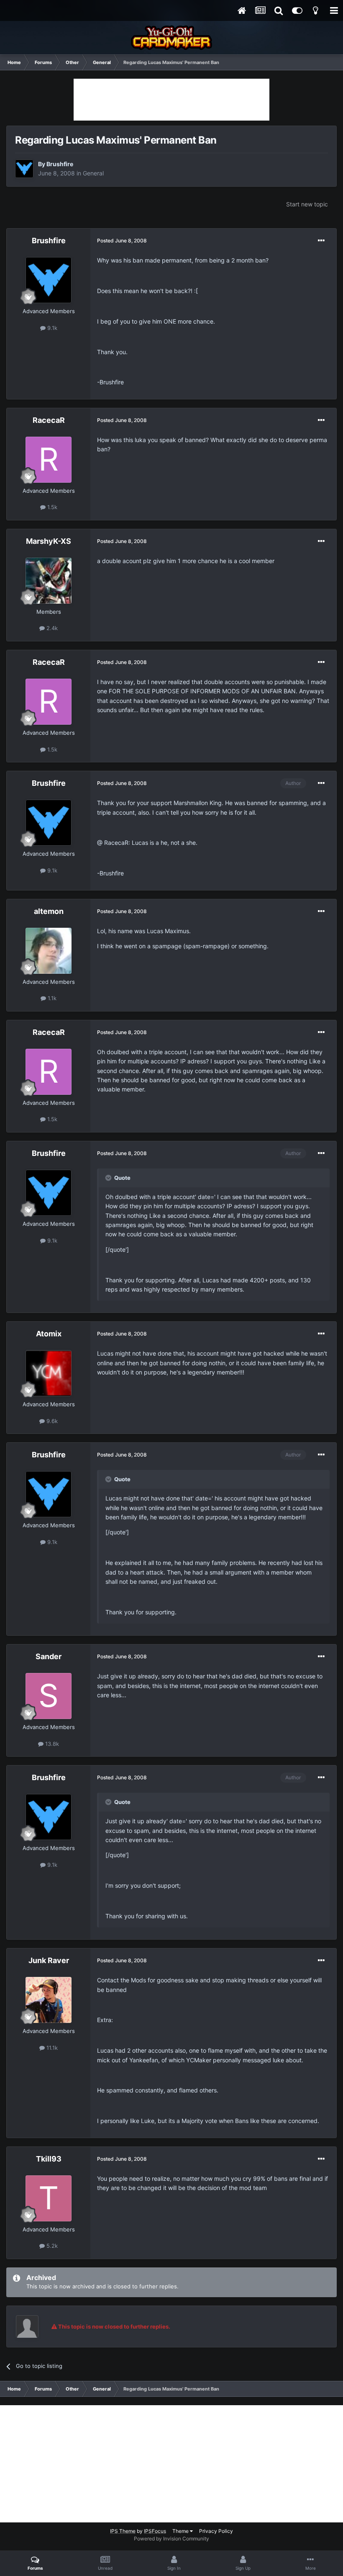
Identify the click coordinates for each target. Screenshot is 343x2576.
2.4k (51, 628)
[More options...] (321, 241)
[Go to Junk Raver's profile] (49, 2000)
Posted (122, 241)
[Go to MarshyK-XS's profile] (49, 581)
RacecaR (49, 420)
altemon (49, 911)
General (93, 173)
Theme (181, 2531)
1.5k (51, 507)
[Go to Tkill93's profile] (49, 2198)
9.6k (51, 1421)
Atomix (49, 1334)
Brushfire (60, 164)
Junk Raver (49, 1960)
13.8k (51, 1744)
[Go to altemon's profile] (49, 951)
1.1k (51, 998)
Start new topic (307, 204)
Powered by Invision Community (171, 2539)
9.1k (51, 328)
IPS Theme (123, 2531)
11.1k (51, 2048)
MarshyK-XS (49, 541)
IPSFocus (155, 2531)
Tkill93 (49, 2159)
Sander (49, 1656)
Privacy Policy (216, 2531)
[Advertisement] (171, 100)
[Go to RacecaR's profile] (49, 460)
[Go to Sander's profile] (49, 1696)
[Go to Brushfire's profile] (24, 169)
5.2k (51, 2246)
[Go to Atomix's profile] (49, 1373)
